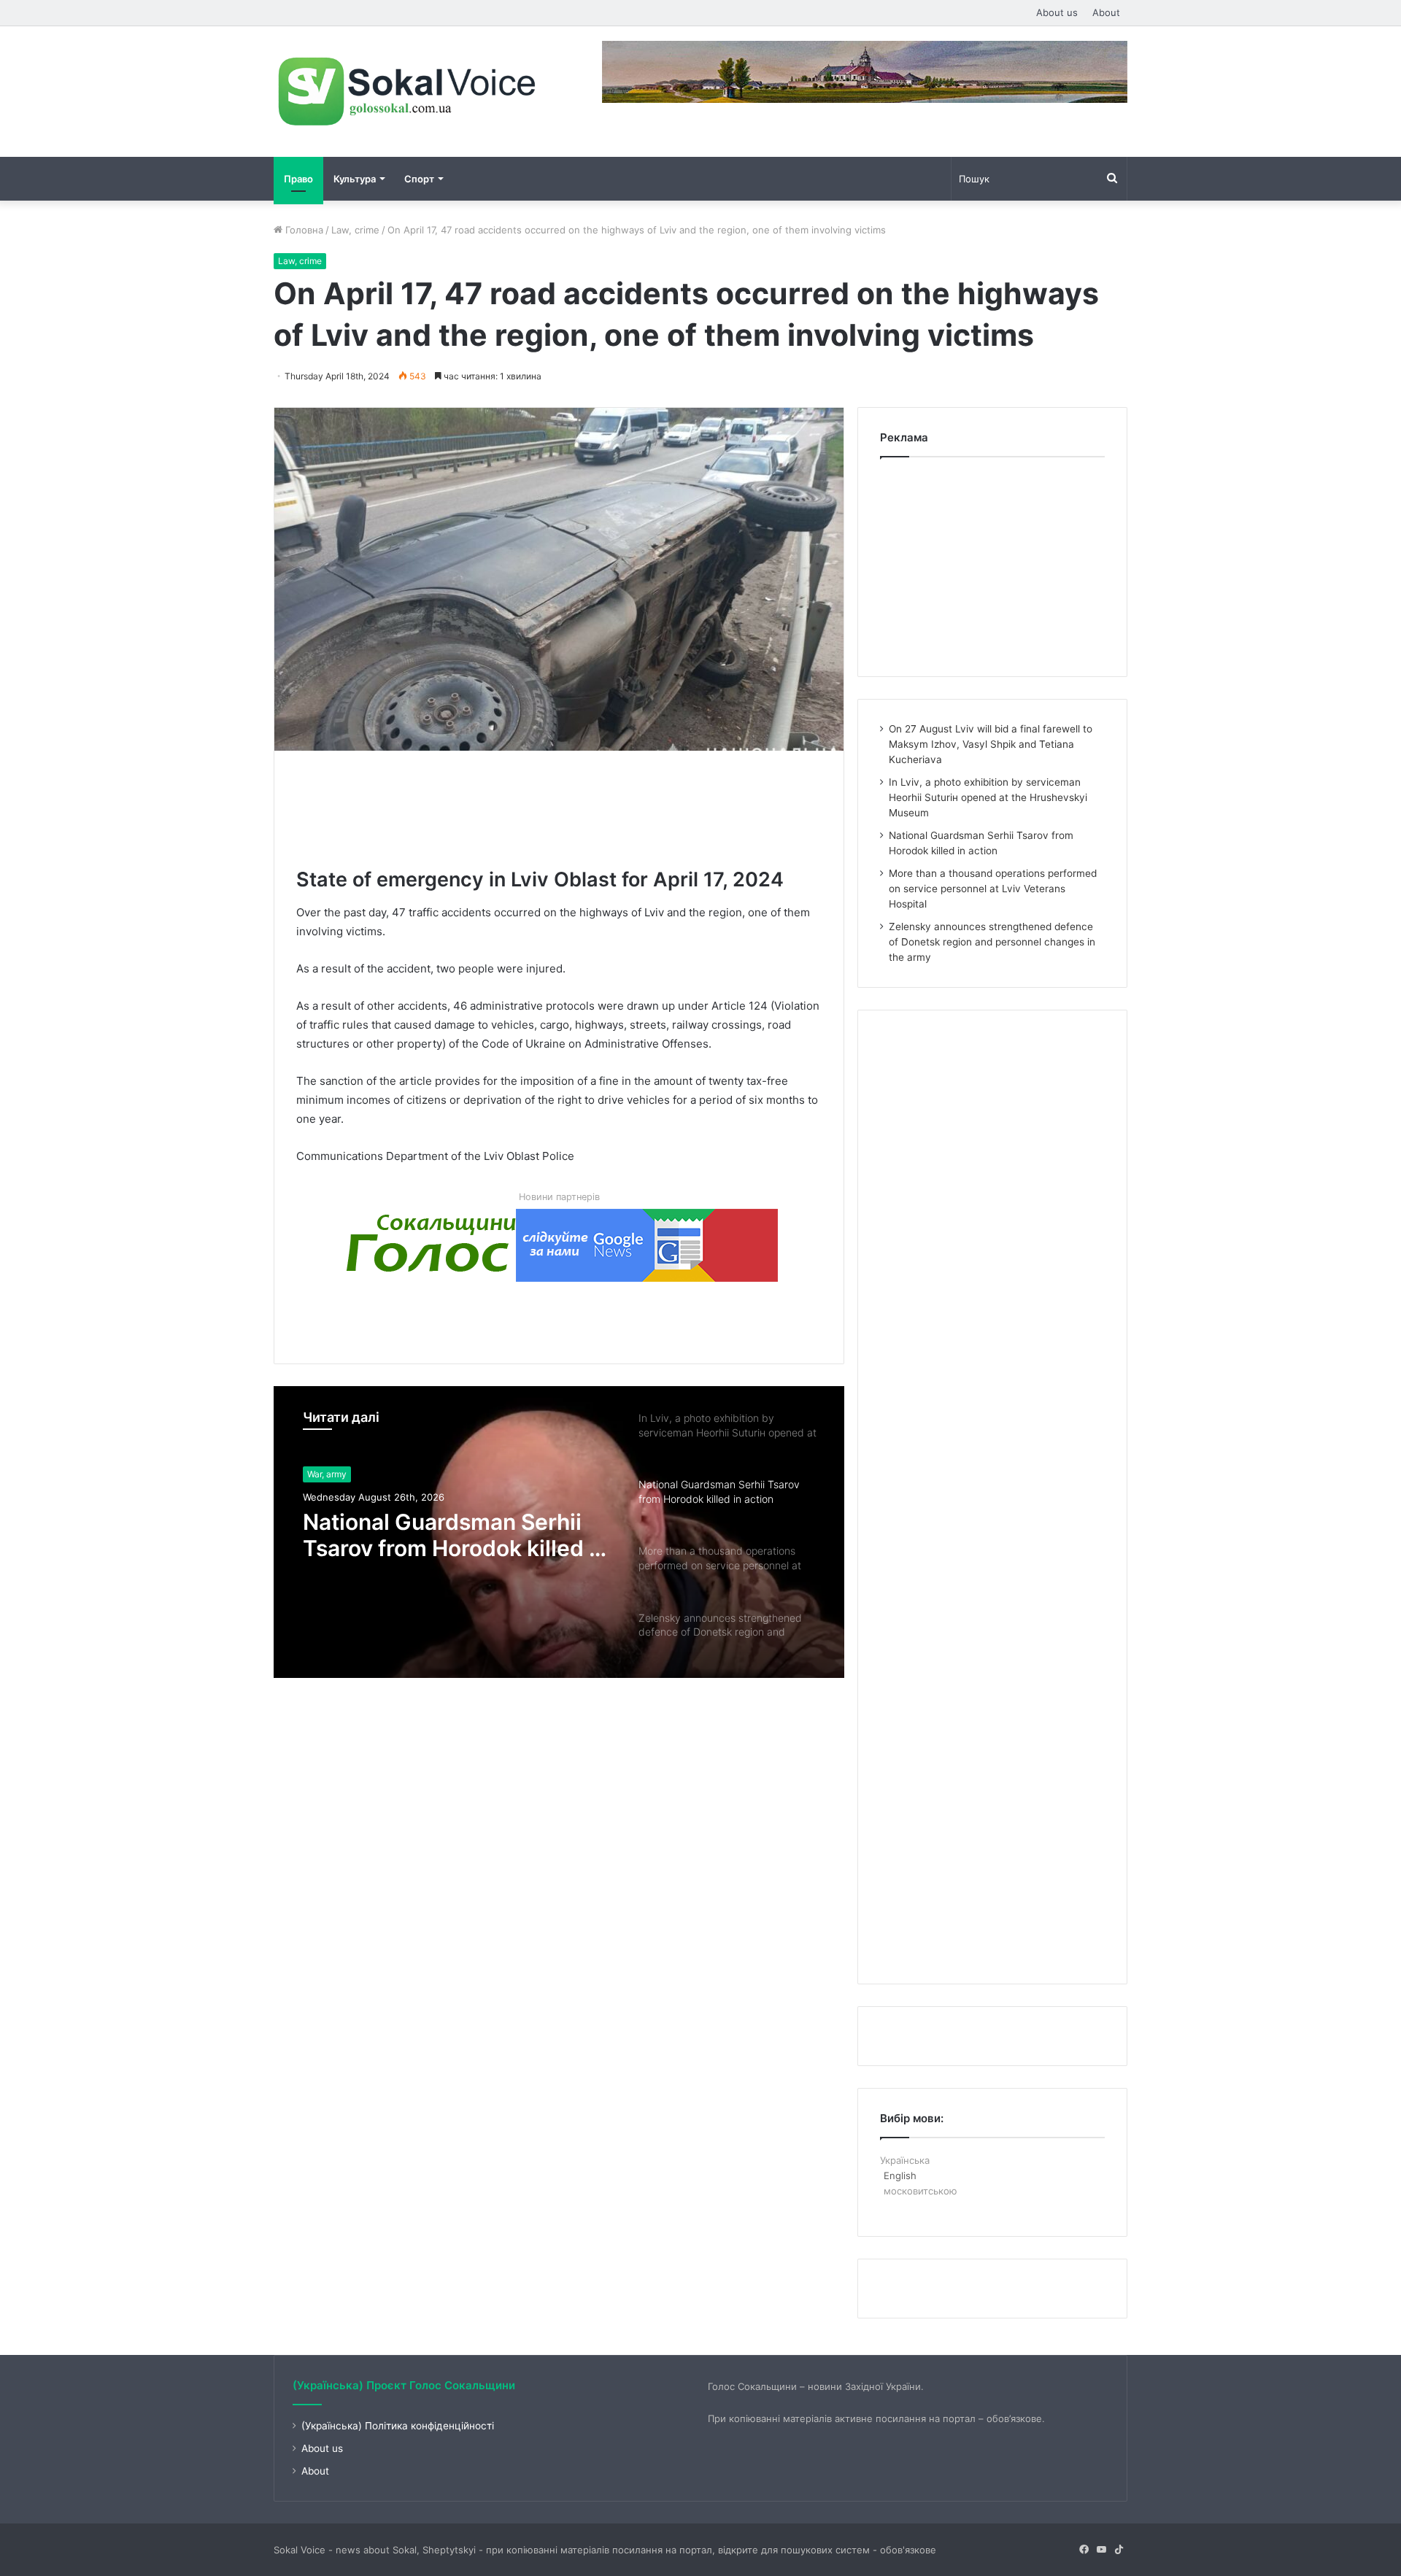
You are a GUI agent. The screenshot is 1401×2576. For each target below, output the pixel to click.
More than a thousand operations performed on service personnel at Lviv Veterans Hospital (434, 1536)
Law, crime (355, 230)
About (1106, 12)
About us (1057, 12)
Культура (355, 179)
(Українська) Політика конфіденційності (398, 2426)
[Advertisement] (562, 805)
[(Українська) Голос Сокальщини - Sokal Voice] (409, 92)
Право (298, 179)
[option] (559, 1532)
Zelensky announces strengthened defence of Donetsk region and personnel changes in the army (992, 942)
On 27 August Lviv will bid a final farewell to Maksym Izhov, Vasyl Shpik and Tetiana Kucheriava (991, 744)
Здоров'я (327, 1474)
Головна (303, 230)
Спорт (419, 179)
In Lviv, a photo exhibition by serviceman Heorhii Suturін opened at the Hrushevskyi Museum (988, 797)
